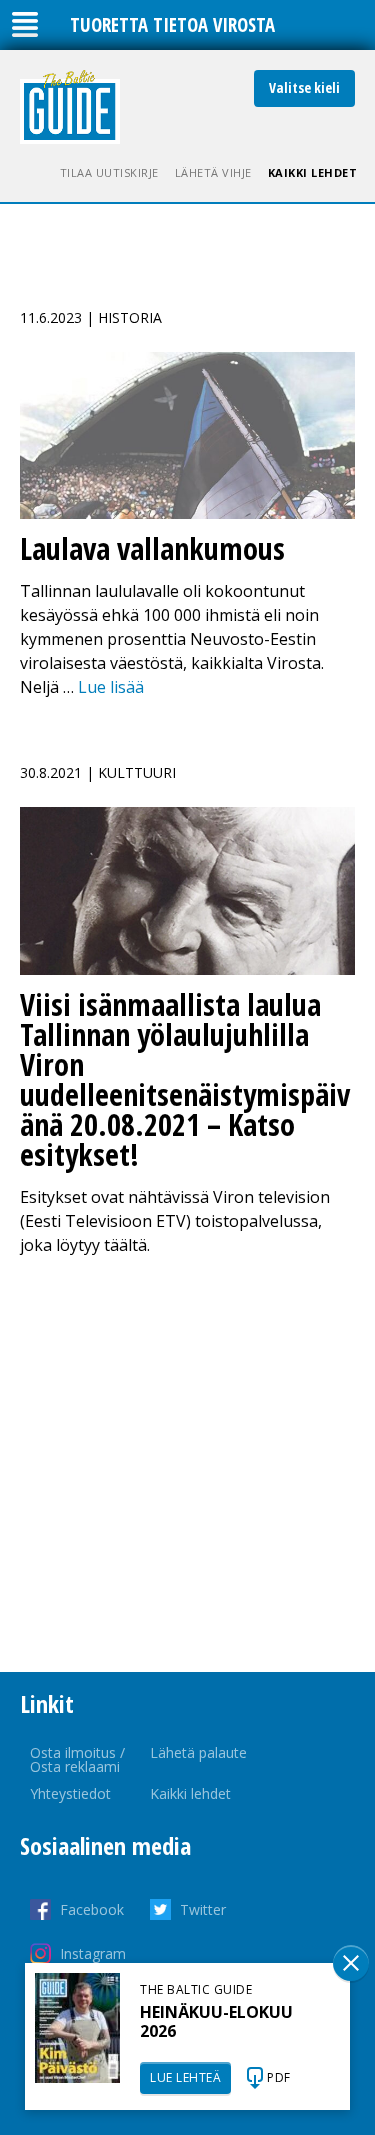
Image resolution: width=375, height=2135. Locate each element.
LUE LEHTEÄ (185, 2077)
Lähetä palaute (198, 1752)
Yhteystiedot (70, 1793)
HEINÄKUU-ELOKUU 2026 (216, 2021)
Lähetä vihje (213, 172)
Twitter (203, 1909)
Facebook (92, 1909)
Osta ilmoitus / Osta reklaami (77, 1759)
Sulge (351, 1963)
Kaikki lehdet (313, 172)
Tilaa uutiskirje (109, 172)
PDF (279, 2077)
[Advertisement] (187, 1464)
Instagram (93, 1953)
